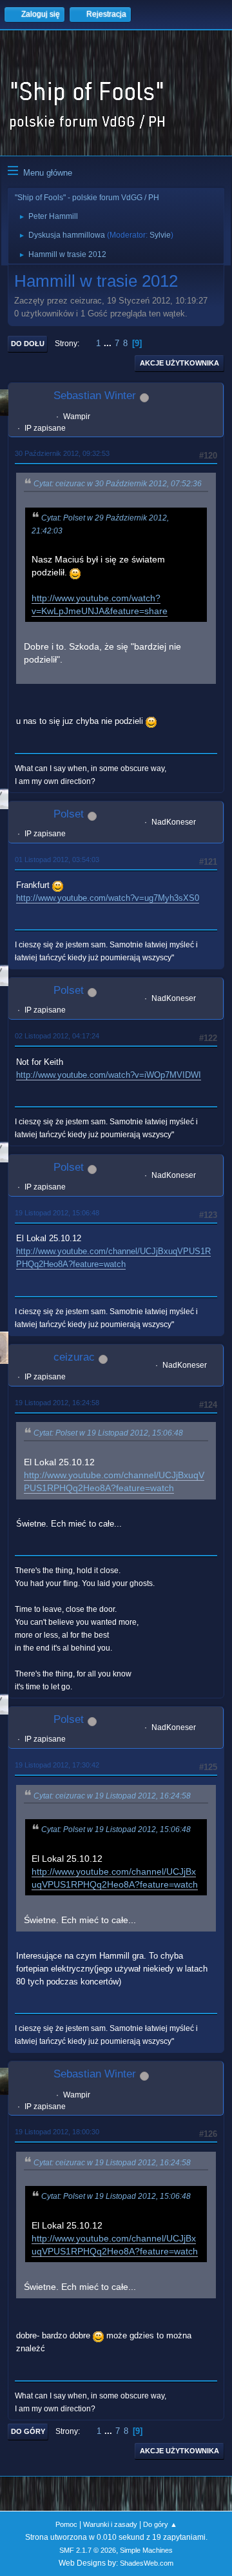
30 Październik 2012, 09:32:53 (62, 453)
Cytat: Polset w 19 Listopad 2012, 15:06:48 (108, 1433)
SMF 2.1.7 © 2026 (88, 2550)
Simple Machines (146, 2550)
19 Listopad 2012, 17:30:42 (57, 1765)
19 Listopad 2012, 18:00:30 (57, 2132)
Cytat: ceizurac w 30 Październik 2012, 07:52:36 (118, 484)
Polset (69, 814)
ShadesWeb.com (147, 2563)
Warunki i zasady (110, 2524)
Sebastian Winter (95, 396)
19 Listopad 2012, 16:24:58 (57, 1403)
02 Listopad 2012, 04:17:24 (57, 1036)
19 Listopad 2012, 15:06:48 (57, 1213)
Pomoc (66, 2524)
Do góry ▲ (160, 2524)
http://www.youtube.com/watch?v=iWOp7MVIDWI (109, 1075)
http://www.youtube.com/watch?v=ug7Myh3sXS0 (108, 898)
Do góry (28, 2431)
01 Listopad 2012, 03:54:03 (57, 860)
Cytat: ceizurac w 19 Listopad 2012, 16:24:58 (112, 1796)
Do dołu (28, 344)
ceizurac (74, 1357)
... (109, 343)
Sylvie (160, 235)
